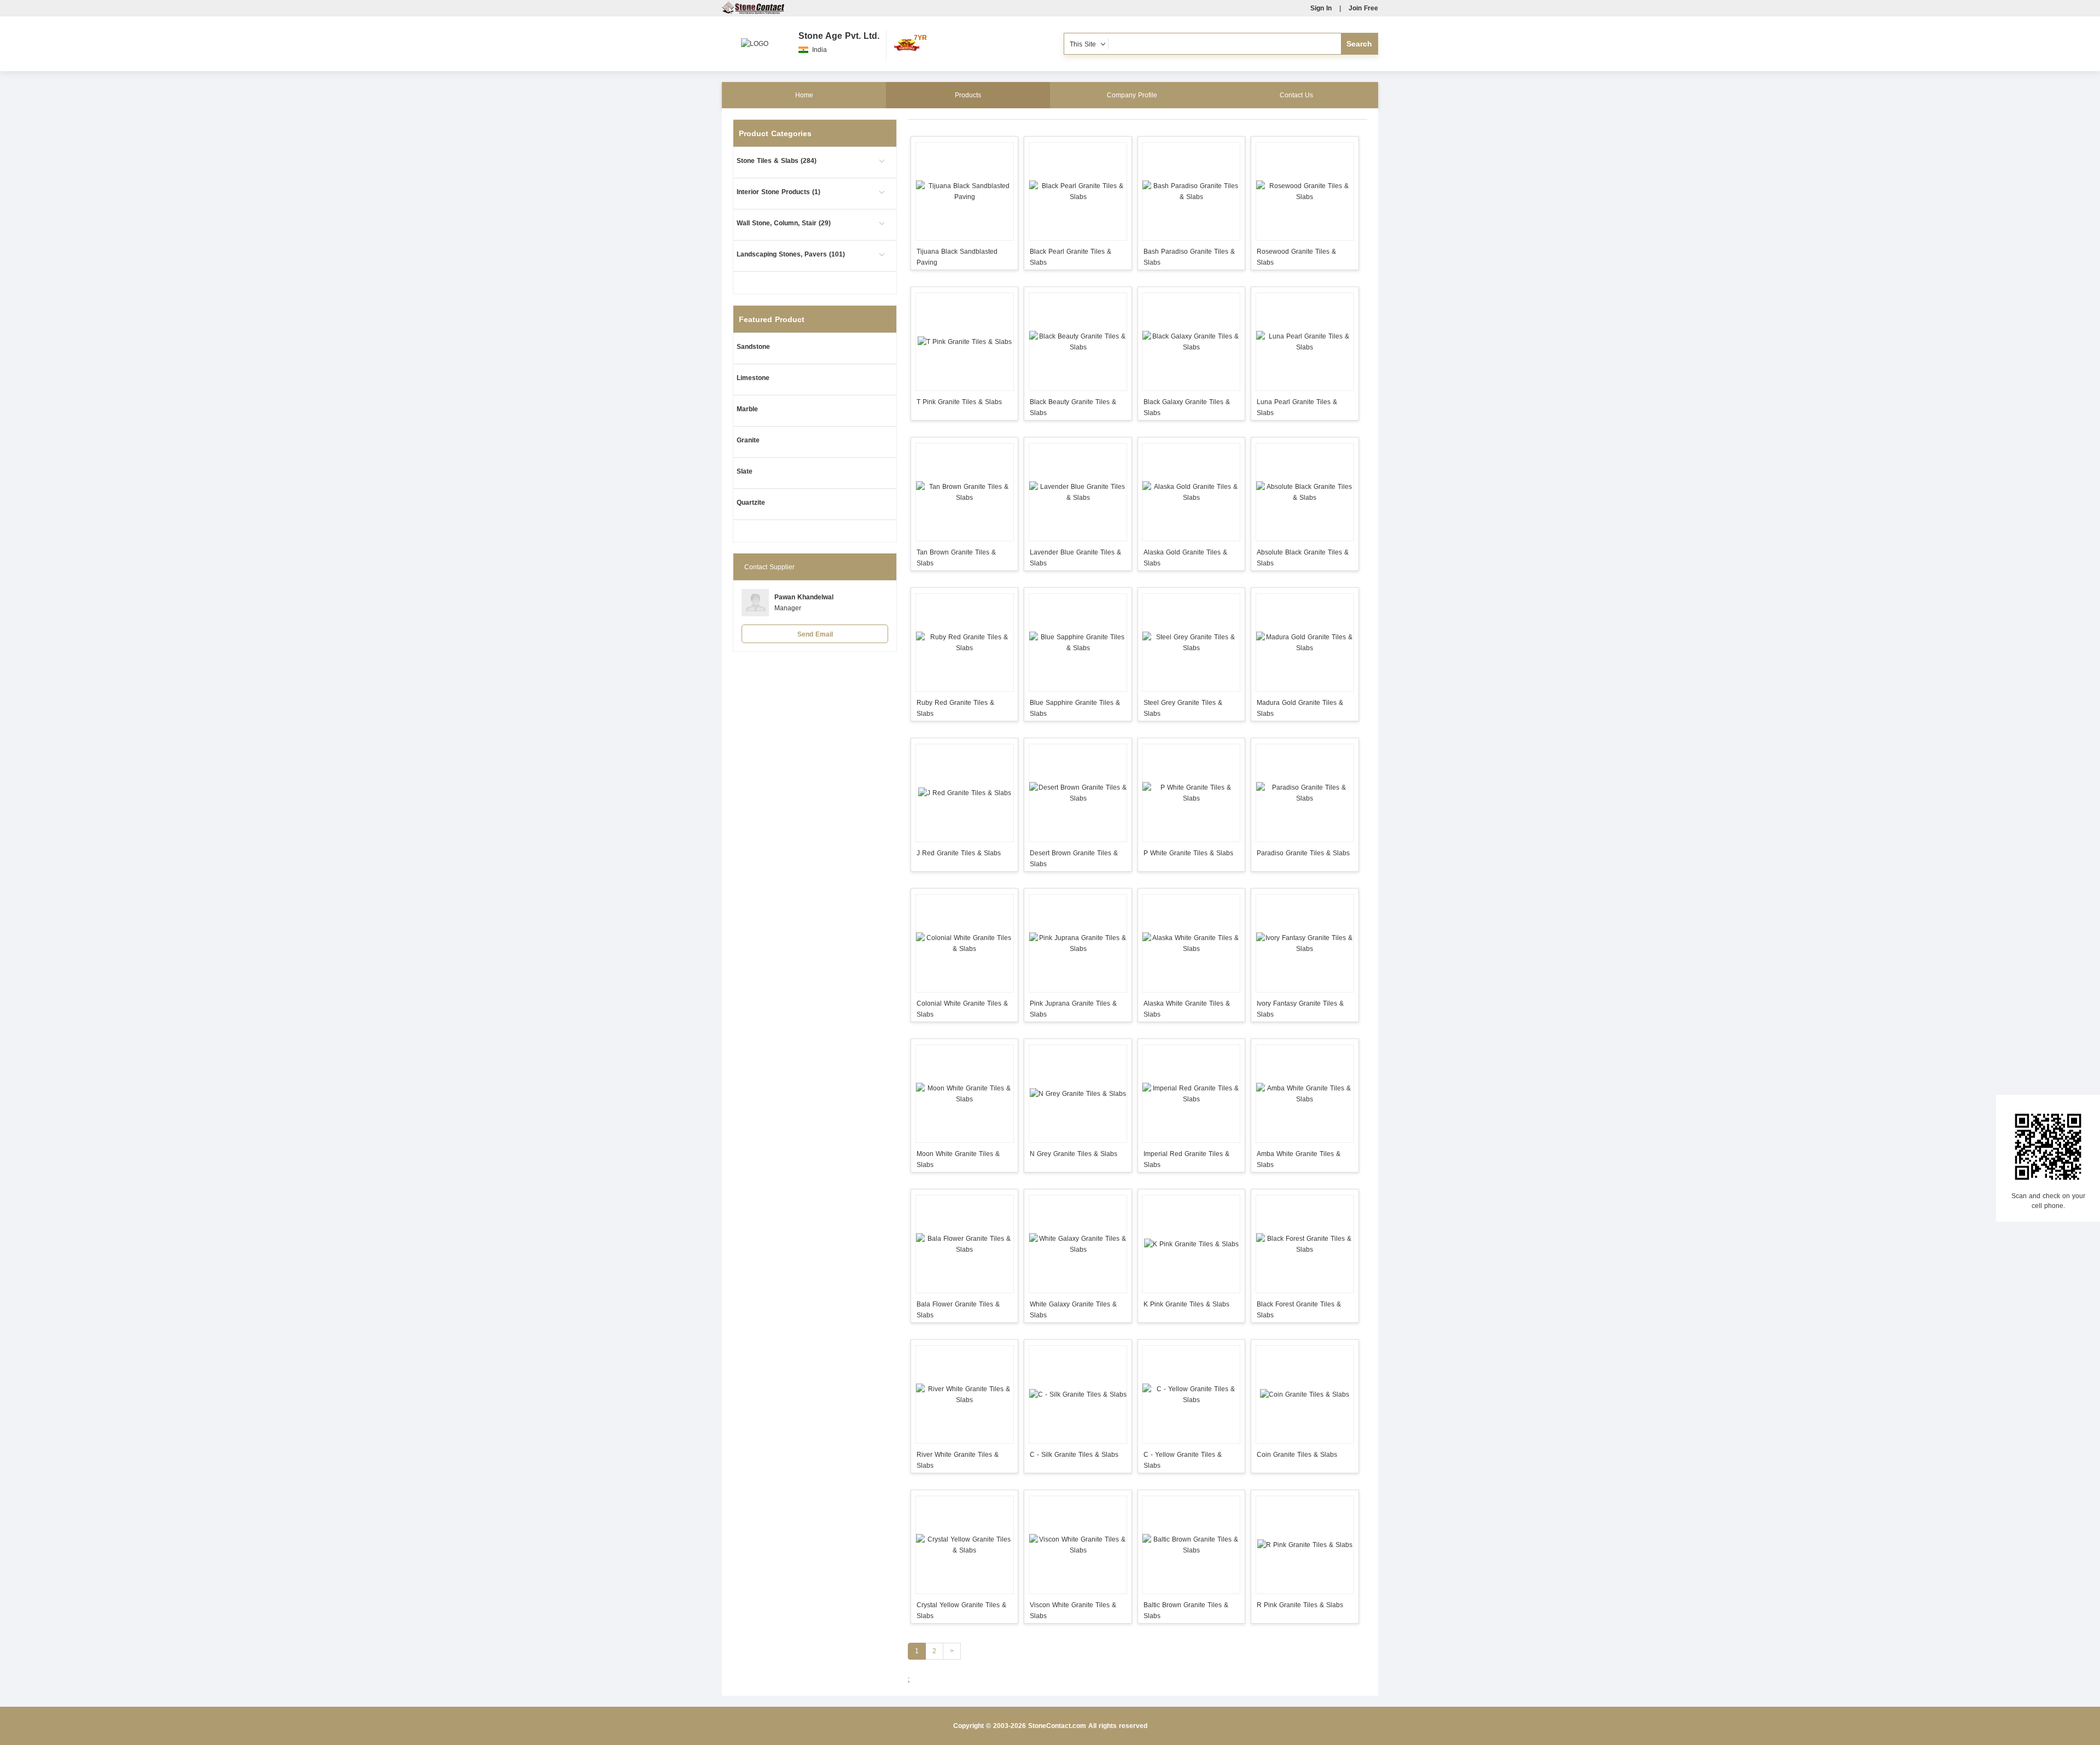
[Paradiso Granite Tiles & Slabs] (1305, 793)
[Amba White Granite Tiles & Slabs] (1305, 1094)
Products (968, 95)
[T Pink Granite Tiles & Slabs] (964, 342)
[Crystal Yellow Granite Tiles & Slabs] (964, 1545)
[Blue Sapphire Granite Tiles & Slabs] (1078, 643)
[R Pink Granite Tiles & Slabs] (1305, 1545)
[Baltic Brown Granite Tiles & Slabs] (1191, 1545)
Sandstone (753, 347)
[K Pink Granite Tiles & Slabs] (1191, 1244)
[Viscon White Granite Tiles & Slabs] (1078, 1545)
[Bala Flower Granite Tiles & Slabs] (964, 1244)
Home (804, 95)
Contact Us (1296, 95)
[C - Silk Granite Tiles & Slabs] (1078, 1394)
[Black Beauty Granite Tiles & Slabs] (1078, 342)
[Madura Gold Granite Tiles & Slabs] (1305, 643)
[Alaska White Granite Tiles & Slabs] (1191, 943)
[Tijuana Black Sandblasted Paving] (964, 191)
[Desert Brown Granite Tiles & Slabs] (1078, 793)
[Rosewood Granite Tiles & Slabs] (1305, 191)
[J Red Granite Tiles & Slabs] (964, 793)
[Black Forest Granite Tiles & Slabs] (1305, 1244)
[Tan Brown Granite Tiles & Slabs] (964, 492)
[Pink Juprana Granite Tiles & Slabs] (1078, 943)
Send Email (815, 634)
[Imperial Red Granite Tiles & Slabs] (1191, 1094)
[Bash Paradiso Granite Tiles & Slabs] (1191, 191)
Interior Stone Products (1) (778, 192)
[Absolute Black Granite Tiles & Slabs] (1305, 492)
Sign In (1321, 8)
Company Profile (1132, 95)
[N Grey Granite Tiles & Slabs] (1078, 1094)
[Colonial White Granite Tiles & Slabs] (964, 943)
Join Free (1363, 8)
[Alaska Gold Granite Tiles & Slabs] (1191, 492)
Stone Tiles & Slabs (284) (777, 161)
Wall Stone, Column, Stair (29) (784, 223)
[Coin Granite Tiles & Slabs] (1305, 1394)
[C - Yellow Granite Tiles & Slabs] (1191, 1394)
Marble (747, 409)
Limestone (753, 378)
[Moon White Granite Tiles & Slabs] (964, 1094)
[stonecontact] (753, 12)
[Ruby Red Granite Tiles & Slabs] (964, 643)
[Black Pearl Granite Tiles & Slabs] (1078, 191)
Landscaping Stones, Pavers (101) (791, 254)
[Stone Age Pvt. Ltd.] (755, 38)
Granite (748, 440)
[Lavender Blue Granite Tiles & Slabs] (1078, 492)
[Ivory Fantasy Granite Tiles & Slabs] (1305, 943)
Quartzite (751, 503)
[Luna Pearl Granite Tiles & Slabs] (1305, 342)
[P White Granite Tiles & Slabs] (1191, 793)
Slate (745, 471)
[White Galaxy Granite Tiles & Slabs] (1078, 1244)
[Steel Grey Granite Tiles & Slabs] (1191, 643)
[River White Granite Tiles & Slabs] (964, 1394)
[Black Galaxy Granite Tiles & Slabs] (1191, 342)
